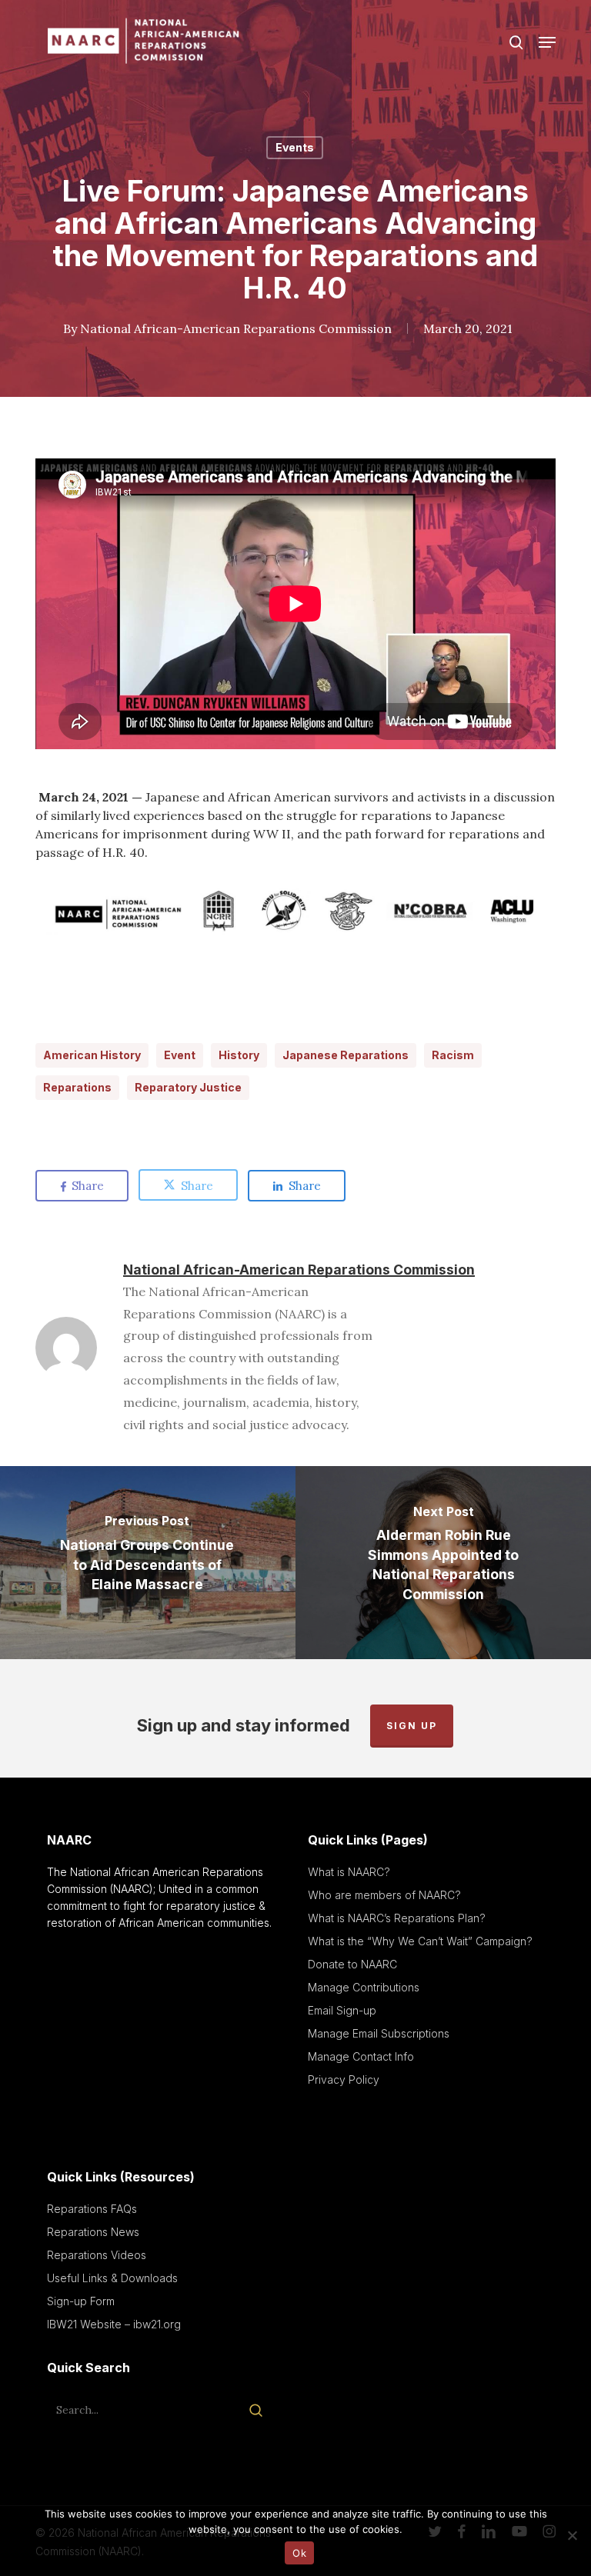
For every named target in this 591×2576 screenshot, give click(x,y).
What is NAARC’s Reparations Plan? (397, 1918)
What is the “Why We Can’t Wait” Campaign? (420, 1941)
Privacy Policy (344, 2079)
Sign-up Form (81, 2301)
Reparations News (93, 2232)
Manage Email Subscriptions (379, 2033)
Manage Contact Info (361, 2056)
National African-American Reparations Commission (236, 328)
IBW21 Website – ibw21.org (114, 2324)
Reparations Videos (97, 2255)
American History (92, 1055)
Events (295, 147)
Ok (299, 2553)
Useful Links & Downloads (112, 2278)
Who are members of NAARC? (384, 1895)
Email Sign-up (342, 2010)
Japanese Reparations (346, 1055)
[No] (572, 2535)
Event (180, 1055)
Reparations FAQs (92, 2209)
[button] (547, 42)
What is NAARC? (349, 1872)
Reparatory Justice (188, 1087)
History (239, 1055)
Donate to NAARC (352, 1964)
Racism (453, 1055)
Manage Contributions (364, 1987)
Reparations (77, 1087)
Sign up (412, 1726)
